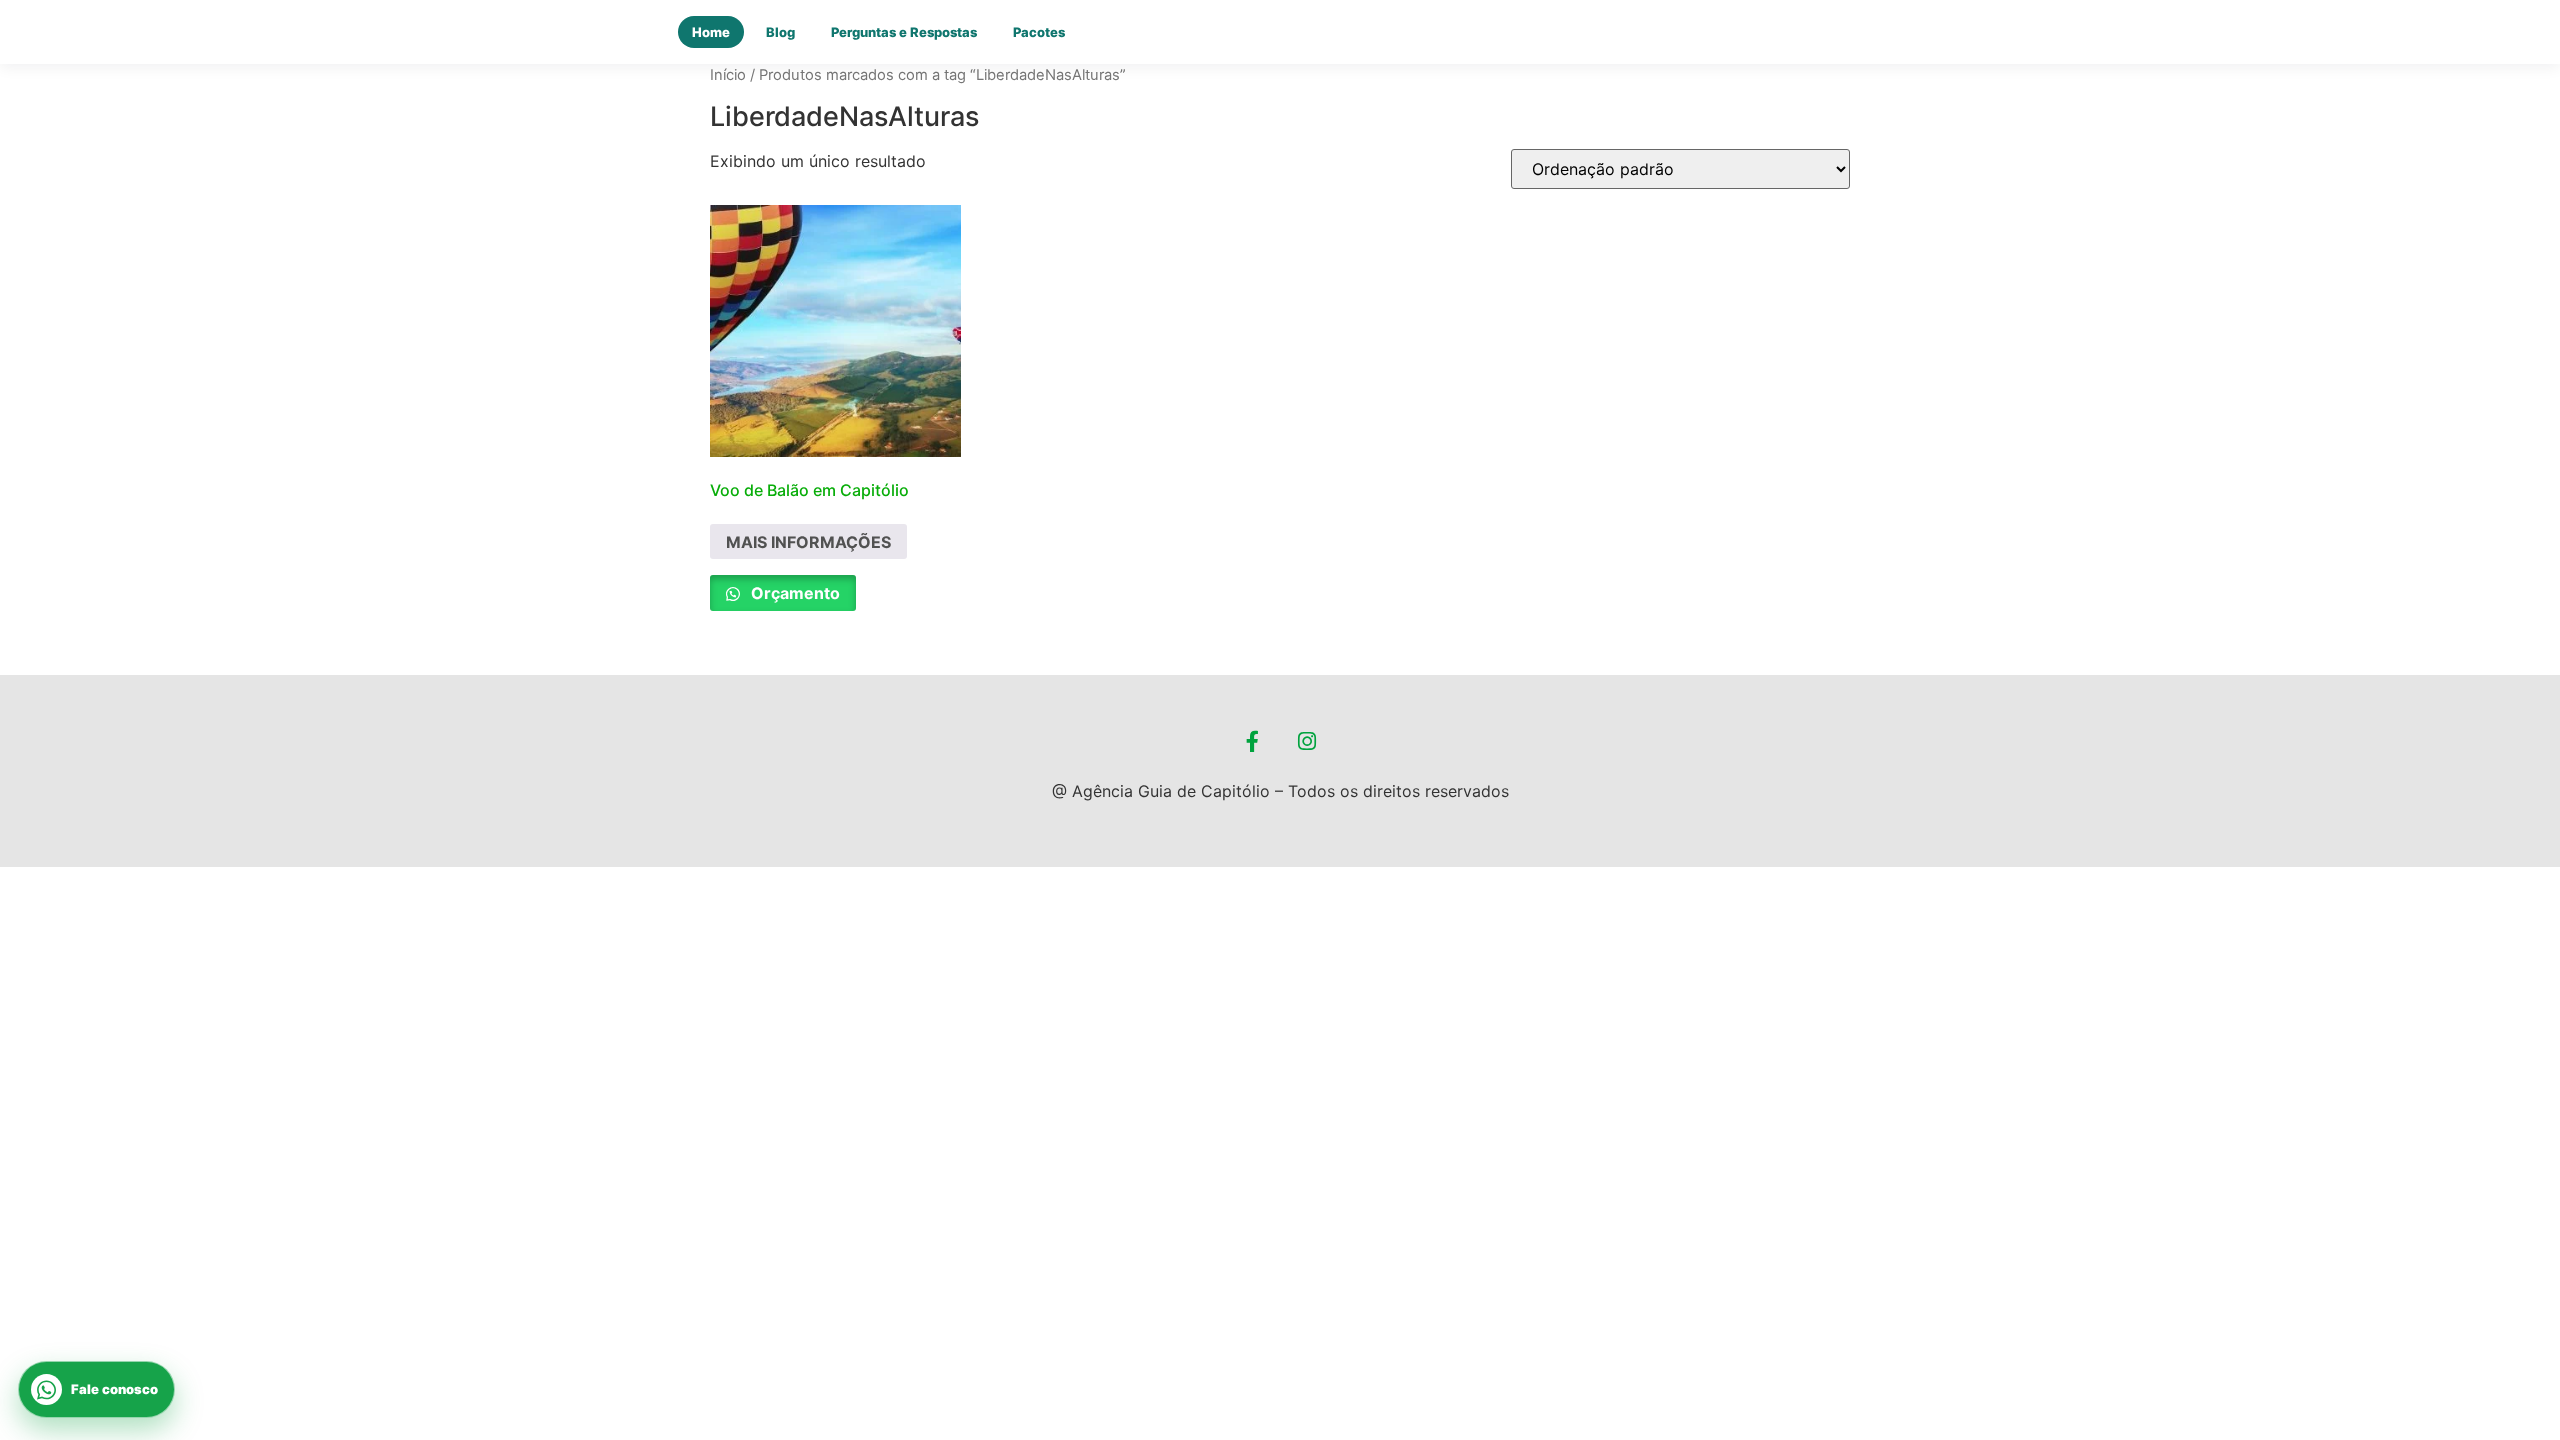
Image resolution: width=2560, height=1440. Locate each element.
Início (728, 75)
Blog (780, 32)
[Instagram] (1308, 742)
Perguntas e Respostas (904, 32)
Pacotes (1039, 32)
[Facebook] (1253, 742)
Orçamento (793, 593)
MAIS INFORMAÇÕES (808, 542)
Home (711, 32)
